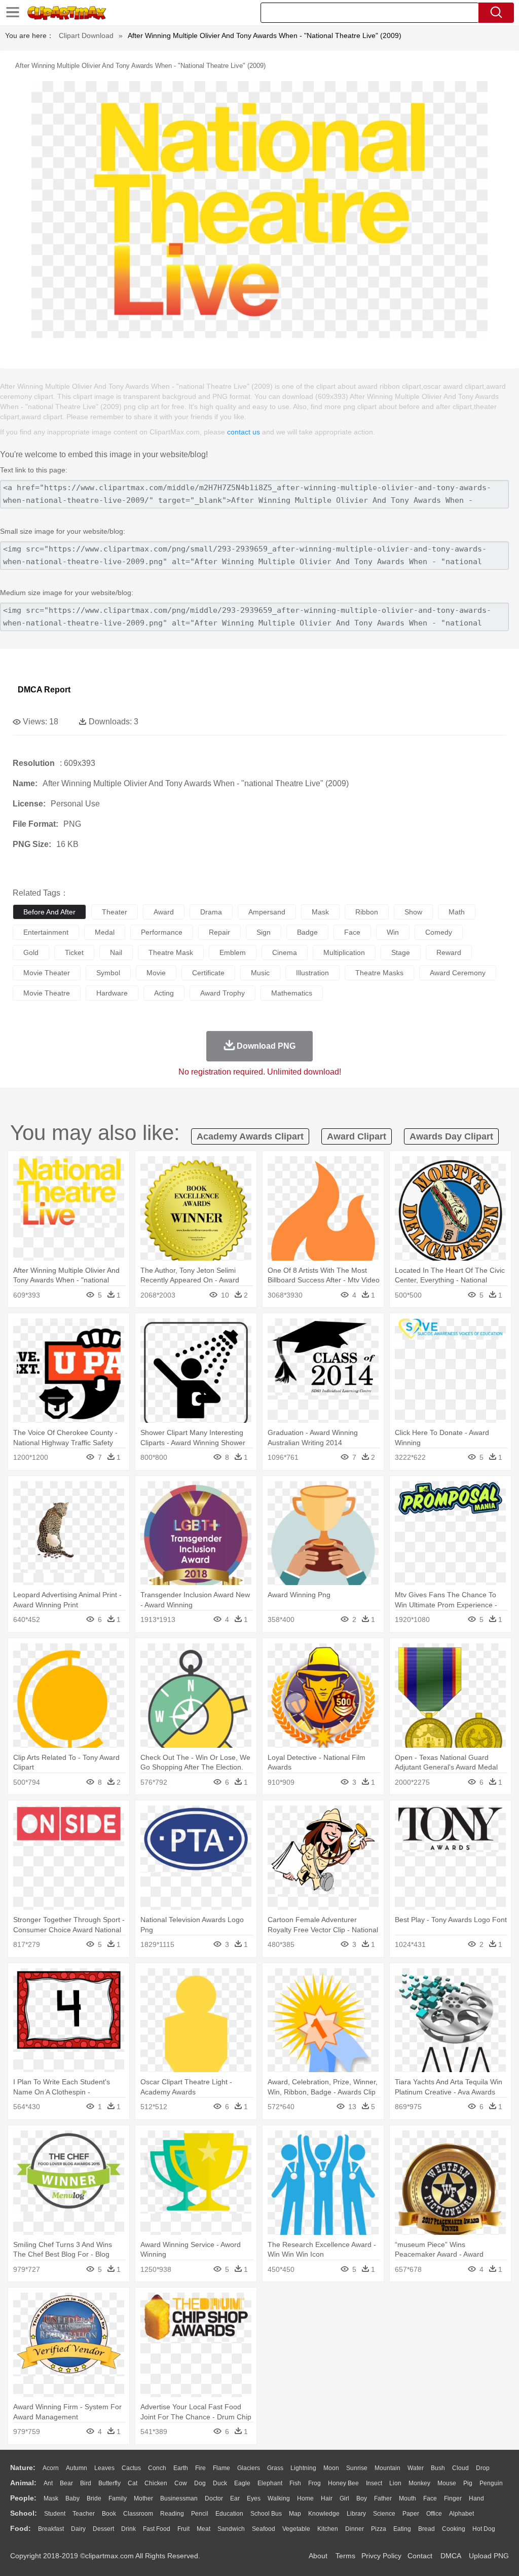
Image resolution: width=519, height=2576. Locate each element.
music (260, 973)
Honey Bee (343, 2483)
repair (219, 932)
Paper (411, 2514)
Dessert (103, 2529)
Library (356, 2514)
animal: (23, 2483)
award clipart (357, 1136)
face (352, 932)
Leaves (104, 2468)
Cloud (460, 2468)
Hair (327, 2498)
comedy (439, 932)
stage (401, 952)
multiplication (344, 952)
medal (105, 932)
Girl (344, 2498)
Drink (128, 2529)
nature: (23, 2468)
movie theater (47, 973)
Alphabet (461, 2514)
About (318, 2556)
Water (416, 2468)
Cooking (454, 2529)
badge (307, 932)
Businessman (179, 2498)
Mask (51, 2498)
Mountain (387, 2468)
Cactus (131, 2468)
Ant (48, 2483)
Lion (395, 2483)
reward (449, 952)
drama (211, 912)
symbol (108, 973)
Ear (235, 2498)
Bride (94, 2498)
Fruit (183, 2529)
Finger (453, 2498)
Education (229, 2514)
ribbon (367, 912)
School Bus (266, 2514)
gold (31, 952)
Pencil (200, 2514)
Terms (345, 2556)
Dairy (78, 2529)
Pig (468, 2483)
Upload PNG (489, 2556)
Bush (438, 2468)
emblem (233, 952)
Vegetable (296, 2529)
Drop (483, 2468)
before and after (49, 912)
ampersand (267, 912)
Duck (220, 2483)
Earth (181, 2468)
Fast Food (157, 2529)
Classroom (138, 2514)
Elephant (270, 2483)
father (383, 2498)
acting (164, 993)
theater (115, 912)
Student (55, 2514)
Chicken (156, 2483)
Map (295, 2514)
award (164, 912)
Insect (374, 2483)
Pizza (379, 2529)
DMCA (451, 2556)
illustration (312, 973)
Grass (275, 2468)
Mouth (407, 2498)
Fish (295, 2483)
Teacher (84, 2514)
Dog (200, 2483)
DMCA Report (44, 690)
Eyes (254, 2498)
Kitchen (328, 2529)
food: (21, 2528)
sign (264, 932)
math (457, 912)
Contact (420, 2556)
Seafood (264, 2529)
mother (143, 2498)
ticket (74, 952)
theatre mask (171, 952)
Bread (427, 2529)
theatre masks (379, 973)
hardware (112, 993)
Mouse (447, 2483)
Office (434, 2514)
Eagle (242, 2483)
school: (24, 2513)
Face (430, 2498)
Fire (200, 2468)
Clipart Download (86, 35)
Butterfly (109, 2483)
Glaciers (249, 2468)
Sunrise (357, 2468)
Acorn (51, 2468)
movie (156, 973)
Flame (221, 2468)
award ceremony (458, 973)
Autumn (77, 2468)
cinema (285, 952)
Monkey (419, 2483)
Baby (72, 2498)
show (413, 912)
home (305, 2498)
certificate (208, 973)
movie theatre (47, 993)
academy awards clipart (250, 1136)
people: (23, 2498)
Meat (203, 2529)
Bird (86, 2483)
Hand (476, 2498)
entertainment (46, 932)
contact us (244, 432)
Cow (181, 2483)
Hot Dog (484, 2529)
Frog (314, 2483)
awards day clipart (451, 1136)
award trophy (223, 993)
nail (116, 952)
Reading (172, 2514)
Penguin (491, 2483)
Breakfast (51, 2529)
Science (384, 2514)
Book (109, 2514)
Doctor (214, 2498)
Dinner (355, 2529)
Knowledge (324, 2514)
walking (279, 2498)
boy (362, 2498)
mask (320, 912)
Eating (402, 2529)
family (118, 2498)
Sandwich (231, 2529)
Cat (133, 2483)
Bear (66, 2483)
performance (162, 932)
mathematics (292, 993)
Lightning (303, 2468)
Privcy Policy (381, 2556)
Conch (157, 2468)
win (393, 932)
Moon (331, 2468)
